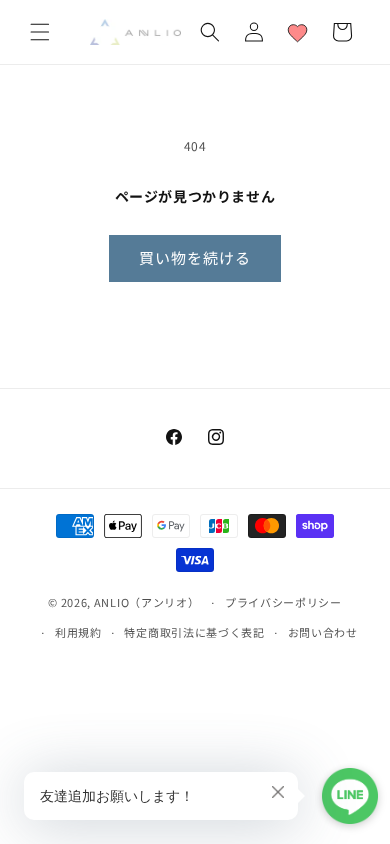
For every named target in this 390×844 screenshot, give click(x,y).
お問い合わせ (323, 632)
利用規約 (78, 632)
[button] (40, 32)
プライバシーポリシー (283, 602)
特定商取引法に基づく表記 (194, 632)
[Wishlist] (298, 32)
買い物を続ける (195, 257)
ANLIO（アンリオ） (147, 602)
